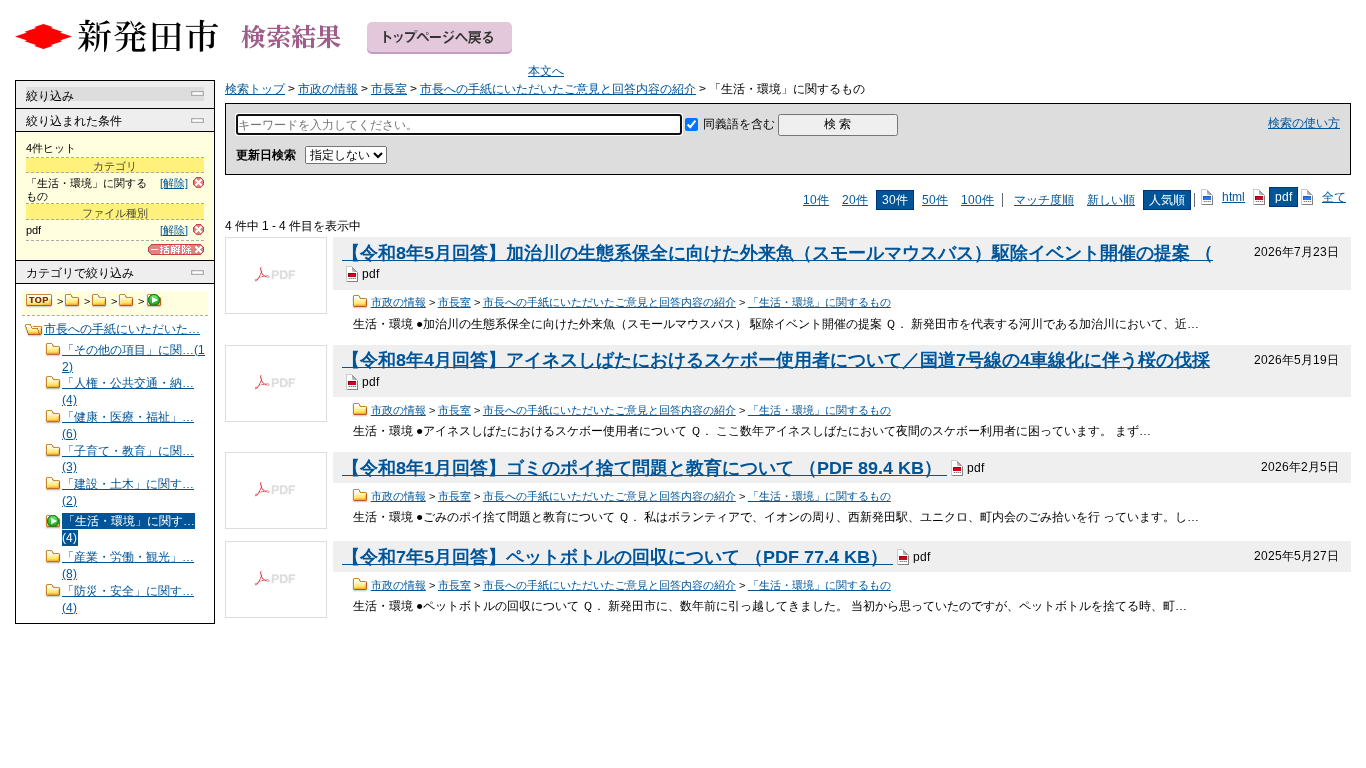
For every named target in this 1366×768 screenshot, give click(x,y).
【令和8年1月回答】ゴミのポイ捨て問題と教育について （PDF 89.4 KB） (644, 468)
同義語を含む (739, 124)
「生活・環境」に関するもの (819, 302)
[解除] (174, 183)
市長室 (99, 301)
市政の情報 (72, 301)
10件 (816, 200)
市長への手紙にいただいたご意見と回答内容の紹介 (126, 301)
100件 (977, 200)
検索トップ (40, 301)
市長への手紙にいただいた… (122, 329)
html (1233, 197)
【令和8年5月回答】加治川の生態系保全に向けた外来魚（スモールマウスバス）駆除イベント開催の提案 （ (777, 253)
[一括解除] (176, 249)
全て (1334, 197)
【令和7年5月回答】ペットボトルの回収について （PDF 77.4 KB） (617, 557)
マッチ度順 (1044, 200)
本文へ (546, 71)
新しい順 (1111, 200)
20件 (855, 200)
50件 (935, 200)
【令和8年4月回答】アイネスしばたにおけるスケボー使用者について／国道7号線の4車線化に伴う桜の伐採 (776, 360)
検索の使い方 (1304, 123)
